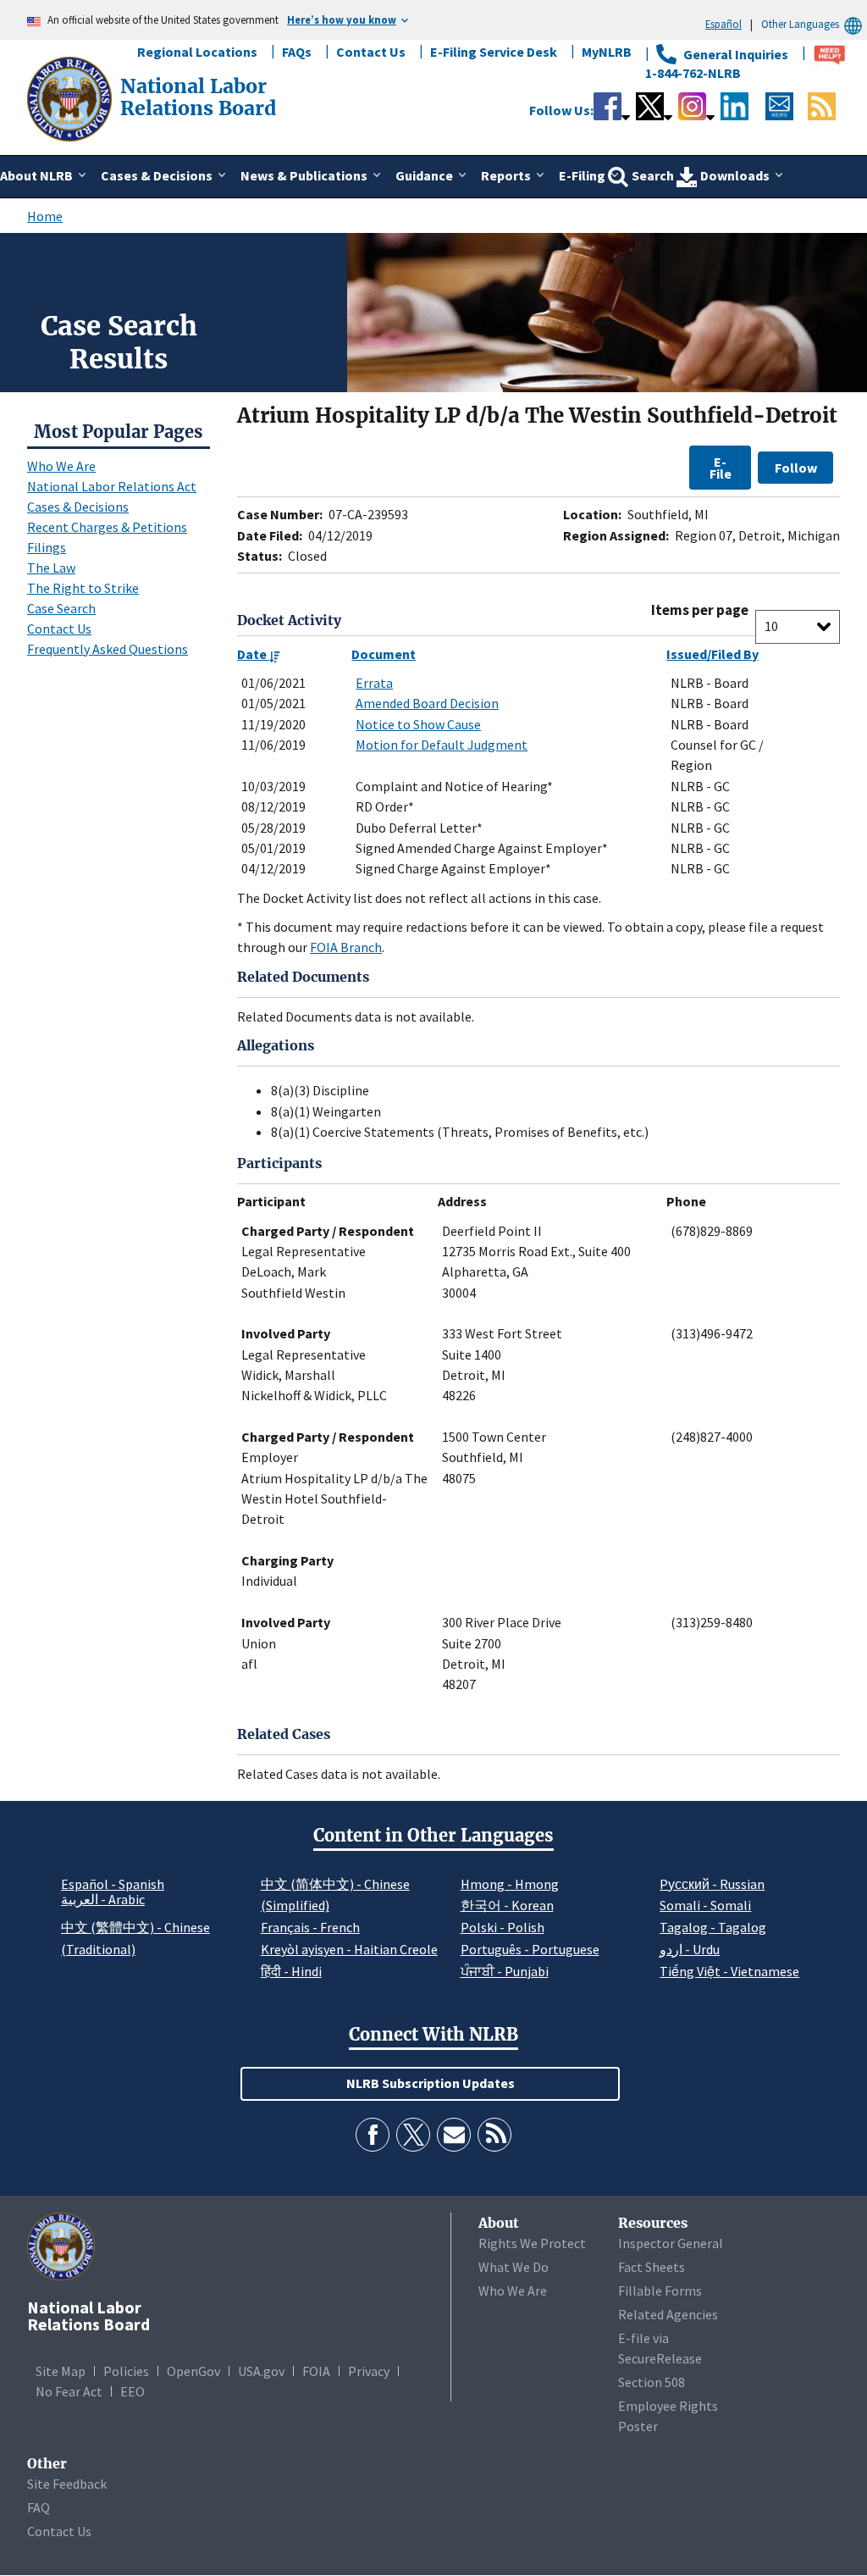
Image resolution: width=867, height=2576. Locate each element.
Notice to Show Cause (418, 724)
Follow (796, 468)
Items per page (700, 610)
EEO (133, 2391)
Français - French (310, 1927)
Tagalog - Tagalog (713, 1927)
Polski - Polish (503, 1927)
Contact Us (371, 52)
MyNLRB (607, 52)
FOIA (316, 2371)
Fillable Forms (660, 2291)
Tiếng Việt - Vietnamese (729, 1971)
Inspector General (671, 2243)
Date (253, 654)
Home (45, 216)
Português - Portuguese (530, 1949)
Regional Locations (197, 52)
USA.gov (261, 2371)
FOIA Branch (346, 947)
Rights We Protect (532, 2243)
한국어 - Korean (507, 1905)
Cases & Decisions (78, 507)
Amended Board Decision (427, 703)
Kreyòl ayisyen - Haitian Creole (349, 1949)
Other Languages (800, 24)
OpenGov (193, 2371)
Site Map (61, 2371)
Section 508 (652, 2382)
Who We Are (61, 466)
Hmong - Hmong (510, 1884)
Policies (126, 2371)
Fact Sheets (652, 2267)
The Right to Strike (83, 588)
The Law (51, 568)
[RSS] (494, 2135)
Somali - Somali (705, 1905)
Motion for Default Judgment (442, 745)
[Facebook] (373, 2135)
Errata (374, 683)
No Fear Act (69, 2391)
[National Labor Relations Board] (71, 97)
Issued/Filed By (712, 654)
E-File (721, 468)
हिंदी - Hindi (291, 1971)
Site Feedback (67, 2484)
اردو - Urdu (690, 1949)
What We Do (514, 2267)
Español (723, 24)
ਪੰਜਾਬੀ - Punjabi (505, 1971)
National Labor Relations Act (112, 486)
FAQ (39, 2507)
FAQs (297, 52)
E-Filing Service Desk (494, 52)
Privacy (369, 2371)
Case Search (61, 608)
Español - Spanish (113, 1884)
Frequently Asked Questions (108, 649)
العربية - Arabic (103, 1900)
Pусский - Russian (712, 1884)
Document (384, 654)
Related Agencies (668, 2314)
